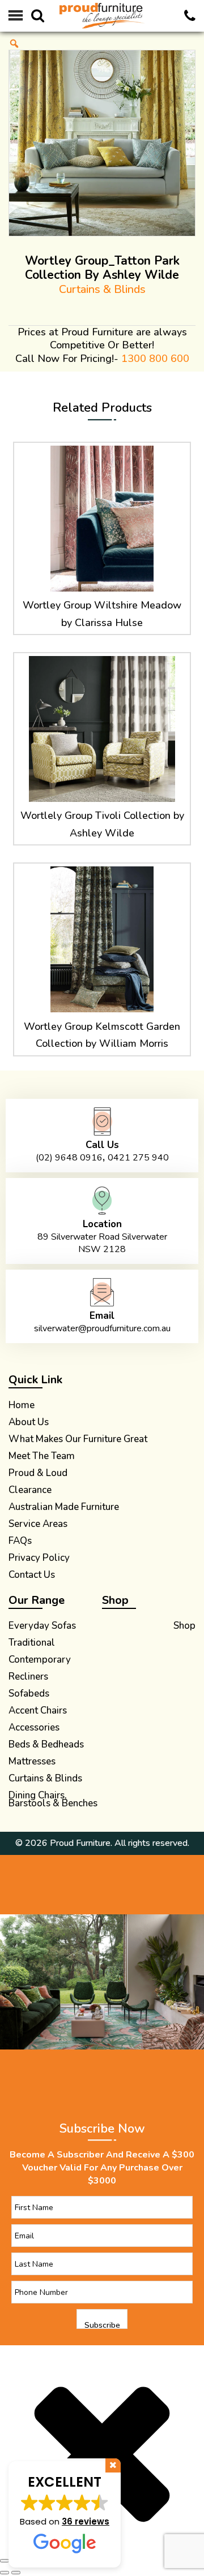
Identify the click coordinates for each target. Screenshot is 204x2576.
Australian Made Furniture (64, 1508)
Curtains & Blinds (102, 289)
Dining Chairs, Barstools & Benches (53, 1801)
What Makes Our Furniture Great (78, 1440)
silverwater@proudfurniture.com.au (102, 1328)
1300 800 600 (155, 359)
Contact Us (32, 1576)
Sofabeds (29, 1695)
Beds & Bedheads (46, 1746)
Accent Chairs (38, 1712)
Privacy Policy (39, 1559)
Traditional (32, 1644)
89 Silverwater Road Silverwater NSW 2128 (102, 1243)
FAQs (20, 1542)
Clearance (30, 1491)
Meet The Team (42, 1457)
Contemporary (40, 1661)
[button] (65, 2514)
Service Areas (38, 1525)
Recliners (28, 1678)
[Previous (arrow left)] (5, 2573)
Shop (184, 1627)
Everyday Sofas (42, 1627)
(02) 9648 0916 (69, 1158)
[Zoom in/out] (5, 2561)
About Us (29, 1423)
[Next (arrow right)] (16, 2573)
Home (22, 1406)
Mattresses (32, 1763)
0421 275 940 (138, 1158)
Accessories (34, 1729)
